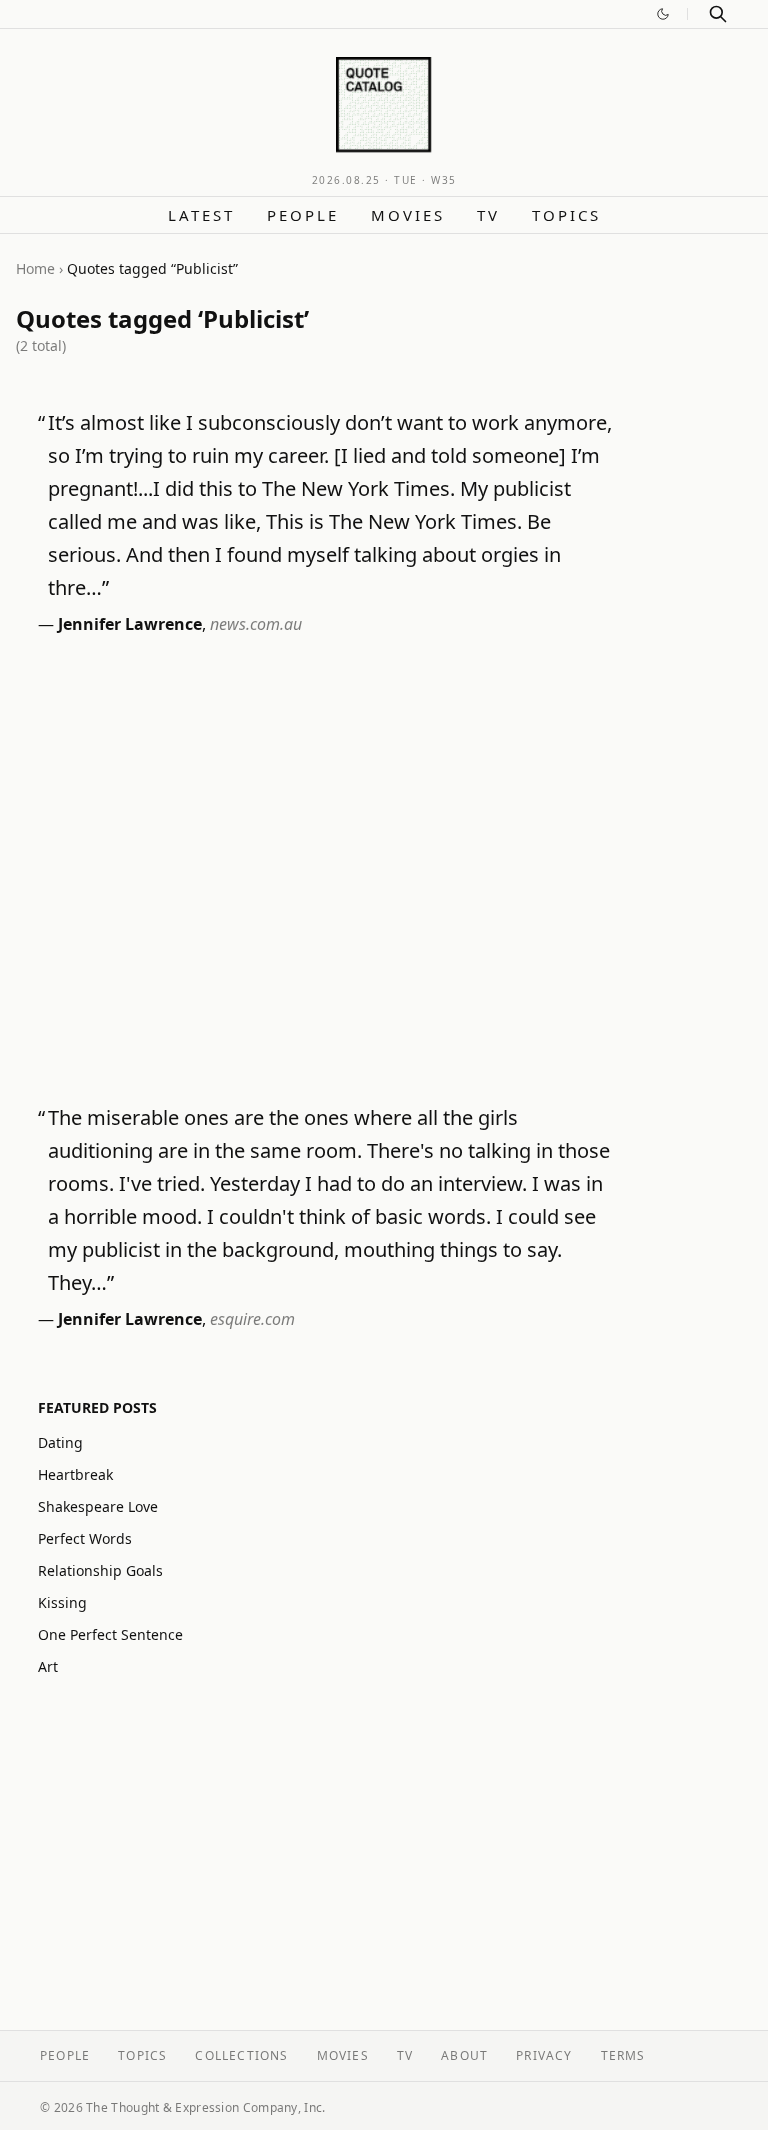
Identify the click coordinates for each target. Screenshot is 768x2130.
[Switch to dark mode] (663, 14)
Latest (201, 215)
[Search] (718, 14)
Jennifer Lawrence (130, 624)
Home (35, 268)
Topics (566, 215)
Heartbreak (75, 1474)
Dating (60, 1442)
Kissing (62, 1602)
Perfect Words (85, 1538)
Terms (623, 2055)
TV (488, 215)
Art (48, 1666)
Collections (241, 2055)
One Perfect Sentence (110, 1634)
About (464, 2055)
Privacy (544, 2055)
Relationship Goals (100, 1570)
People (303, 215)
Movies (408, 215)
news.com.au (256, 624)
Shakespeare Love (98, 1506)
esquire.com (252, 1319)
